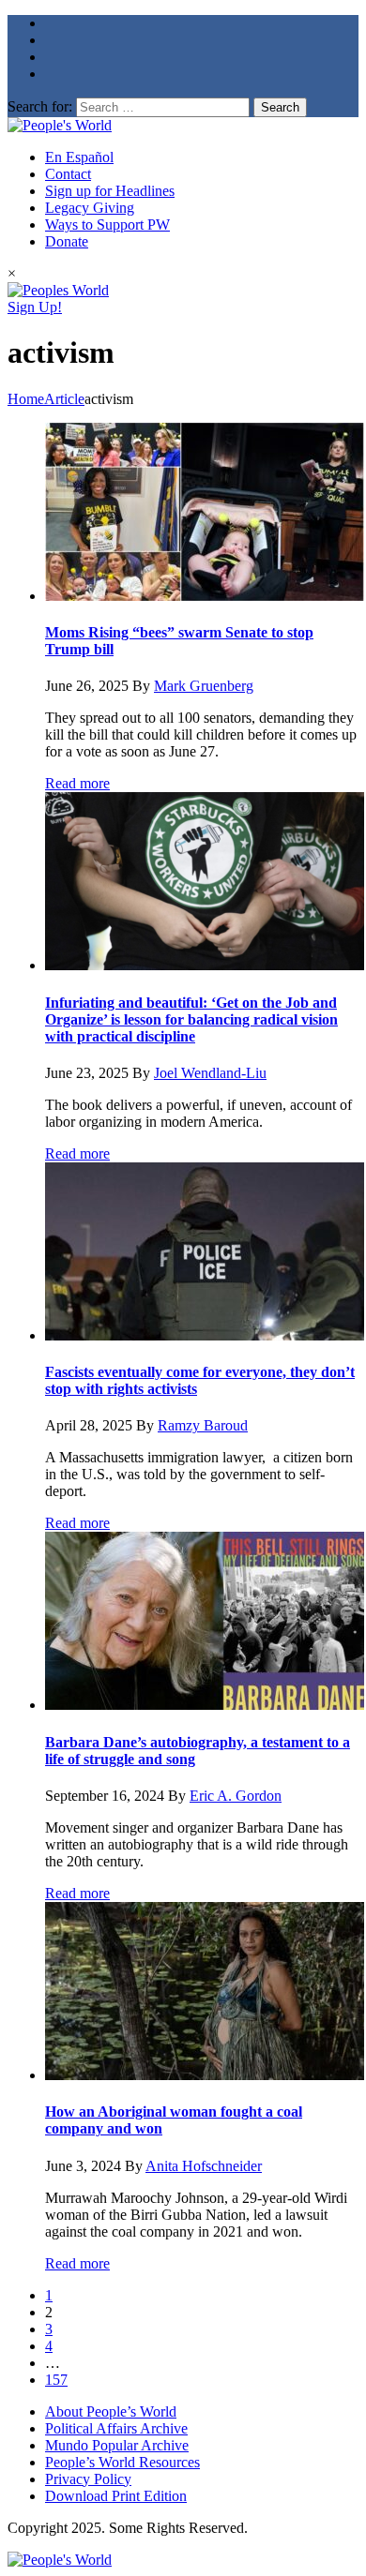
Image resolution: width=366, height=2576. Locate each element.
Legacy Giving (90, 208)
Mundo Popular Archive (117, 2445)
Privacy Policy (88, 2479)
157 (56, 2380)
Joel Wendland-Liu (210, 1073)
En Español (79, 157)
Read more (77, 783)
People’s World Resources (122, 2462)
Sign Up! (35, 307)
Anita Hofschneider (204, 2166)
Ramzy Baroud (203, 1425)
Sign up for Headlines (110, 191)
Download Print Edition (116, 2496)
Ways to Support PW (107, 225)
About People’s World (111, 2411)
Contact (68, 174)
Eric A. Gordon (236, 1796)
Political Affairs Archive (116, 2428)
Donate (67, 241)
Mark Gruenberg (204, 686)
